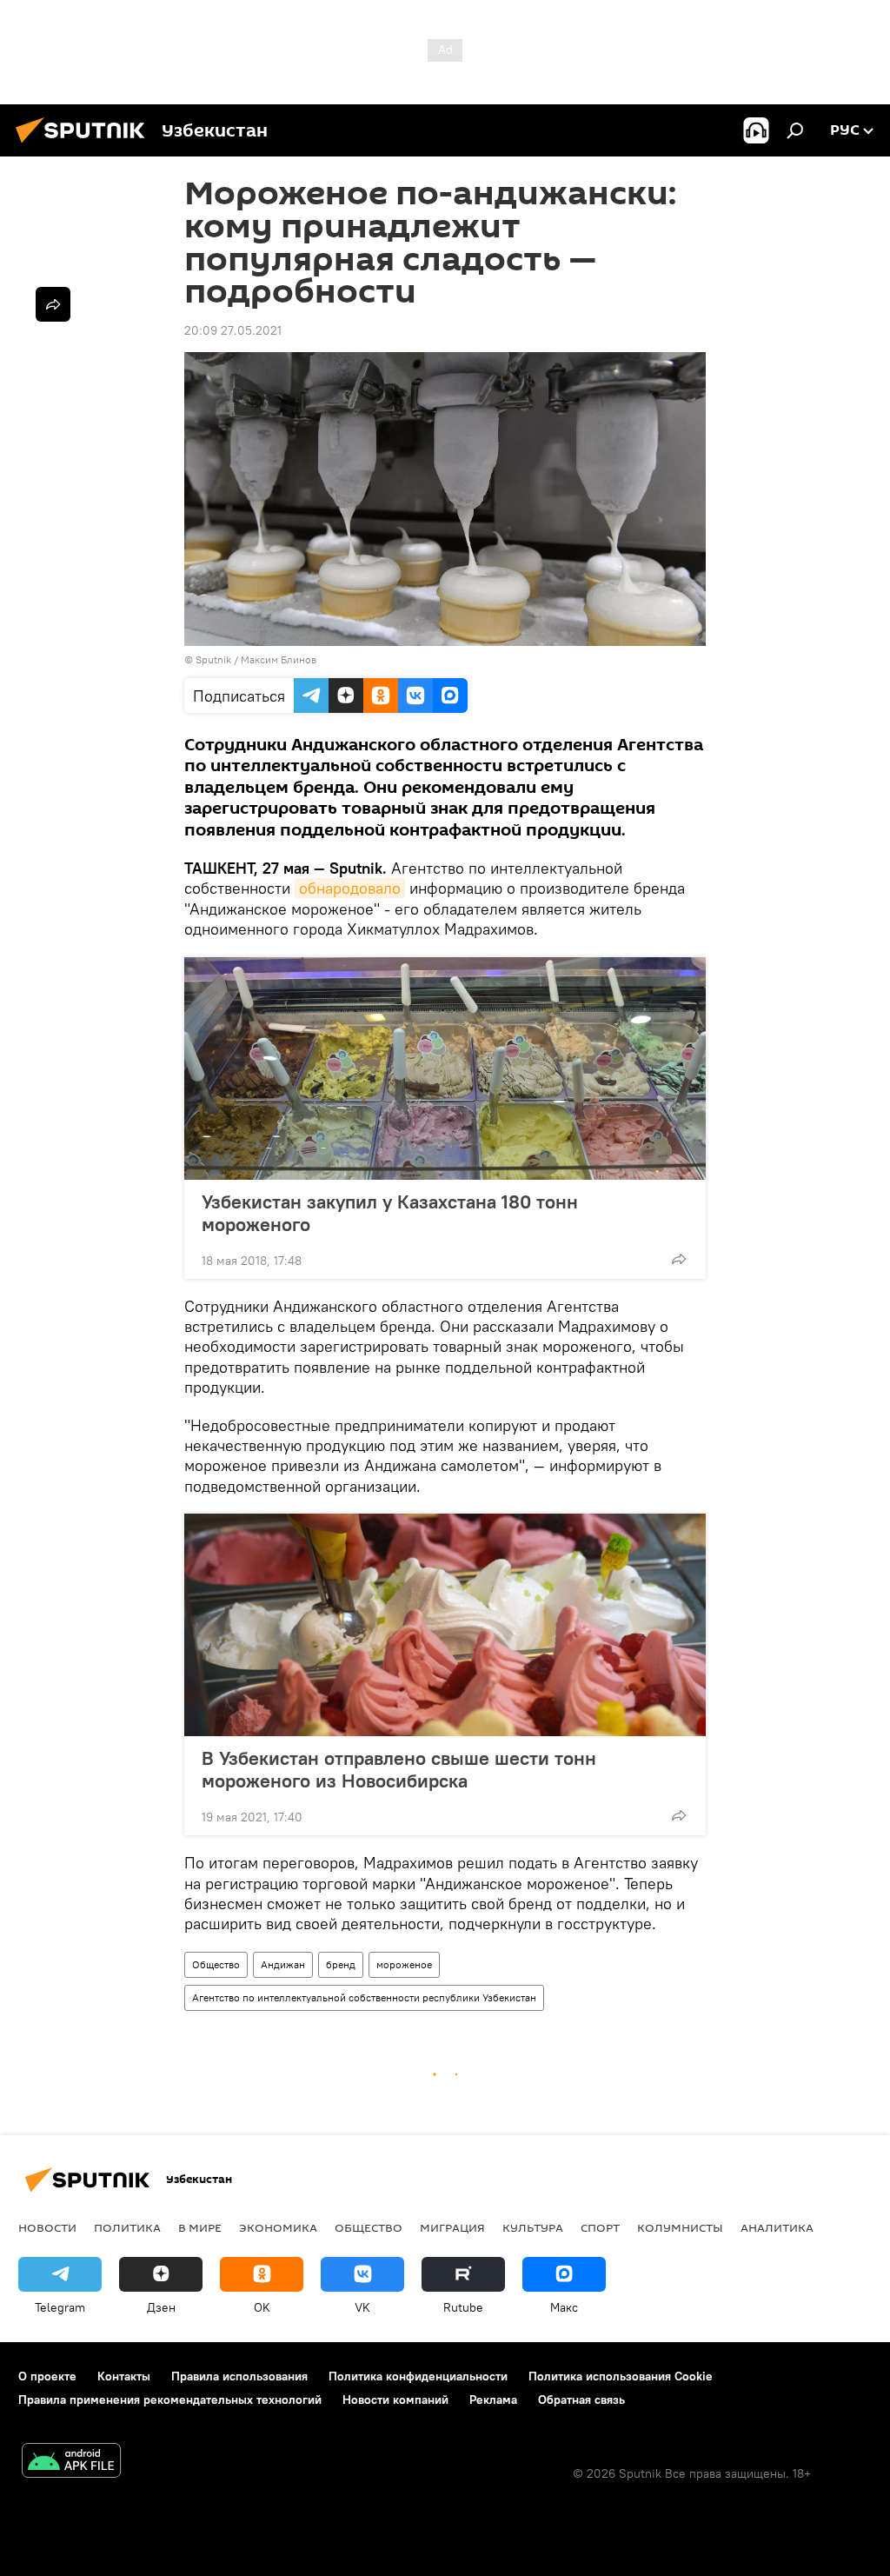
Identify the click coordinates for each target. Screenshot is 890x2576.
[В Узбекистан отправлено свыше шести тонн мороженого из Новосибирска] (445, 1625)
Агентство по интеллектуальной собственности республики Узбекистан (364, 1997)
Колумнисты (680, 2227)
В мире (200, 2227)
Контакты (124, 2376)
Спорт (600, 2227)
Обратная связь (581, 2400)
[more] (679, 1259)
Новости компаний (395, 2400)
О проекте (47, 2376)
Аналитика (777, 2227)
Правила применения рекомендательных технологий (170, 2400)
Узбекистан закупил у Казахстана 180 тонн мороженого (390, 1213)
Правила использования (239, 2376)
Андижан (283, 1964)
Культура (533, 2227)
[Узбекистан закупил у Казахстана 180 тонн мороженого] (445, 1068)
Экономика (278, 2227)
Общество (216, 1964)
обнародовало (350, 888)
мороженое (404, 1964)
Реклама (493, 2400)
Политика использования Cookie (621, 2376)
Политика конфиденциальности (418, 2376)
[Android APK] (71, 2463)
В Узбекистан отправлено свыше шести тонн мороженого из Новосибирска (399, 1769)
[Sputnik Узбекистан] (85, 145)
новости (47, 2227)
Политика (127, 2227)
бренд (341, 1964)
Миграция (452, 2227)
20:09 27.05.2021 (233, 330)
